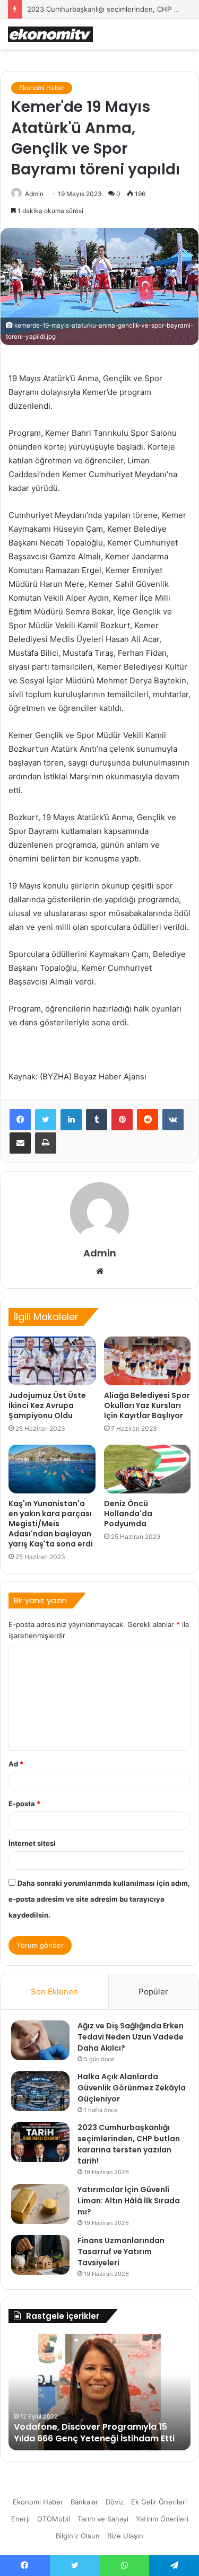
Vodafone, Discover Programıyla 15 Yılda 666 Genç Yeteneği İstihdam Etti (94, 2433)
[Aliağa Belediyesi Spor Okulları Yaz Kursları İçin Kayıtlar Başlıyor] (148, 1361)
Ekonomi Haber (42, 88)
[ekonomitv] (50, 34)
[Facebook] (20, 1120)
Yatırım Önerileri (162, 2519)
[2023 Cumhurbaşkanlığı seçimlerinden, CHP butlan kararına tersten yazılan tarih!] (40, 2142)
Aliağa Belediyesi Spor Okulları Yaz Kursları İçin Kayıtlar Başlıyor (147, 1405)
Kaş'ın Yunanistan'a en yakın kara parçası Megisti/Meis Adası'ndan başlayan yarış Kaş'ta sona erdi (51, 1524)
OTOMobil (54, 2519)
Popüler (153, 1992)
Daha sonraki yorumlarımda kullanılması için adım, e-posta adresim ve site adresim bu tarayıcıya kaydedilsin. (99, 1899)
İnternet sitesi (32, 1843)
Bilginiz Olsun (78, 2536)
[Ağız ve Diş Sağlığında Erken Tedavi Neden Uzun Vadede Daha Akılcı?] (40, 2040)
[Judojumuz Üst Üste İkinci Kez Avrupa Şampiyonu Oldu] (52, 1361)
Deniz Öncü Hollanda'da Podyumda (128, 1514)
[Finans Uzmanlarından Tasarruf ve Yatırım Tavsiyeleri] (40, 2255)
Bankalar (84, 2502)
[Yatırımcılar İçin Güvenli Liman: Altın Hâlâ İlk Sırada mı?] (40, 2204)
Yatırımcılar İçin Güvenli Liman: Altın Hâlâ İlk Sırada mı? (129, 2201)
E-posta (24, 1804)
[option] (99, 2392)
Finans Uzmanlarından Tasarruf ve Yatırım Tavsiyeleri (121, 2252)
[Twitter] (46, 1120)
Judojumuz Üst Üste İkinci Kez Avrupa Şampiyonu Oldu (47, 1405)
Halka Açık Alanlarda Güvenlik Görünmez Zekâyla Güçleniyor (132, 2088)
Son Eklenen (54, 1992)
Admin (34, 194)
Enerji (20, 2519)
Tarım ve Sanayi (103, 2519)
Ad (16, 1764)
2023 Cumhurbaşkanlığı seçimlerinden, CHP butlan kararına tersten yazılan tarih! (129, 2144)
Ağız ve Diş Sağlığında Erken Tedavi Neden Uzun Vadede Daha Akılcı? (131, 2037)
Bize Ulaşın (125, 2536)
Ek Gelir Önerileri (159, 2502)
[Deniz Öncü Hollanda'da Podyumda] (148, 1469)
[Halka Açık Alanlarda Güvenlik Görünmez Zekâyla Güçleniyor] (40, 2091)
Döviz (115, 2502)
